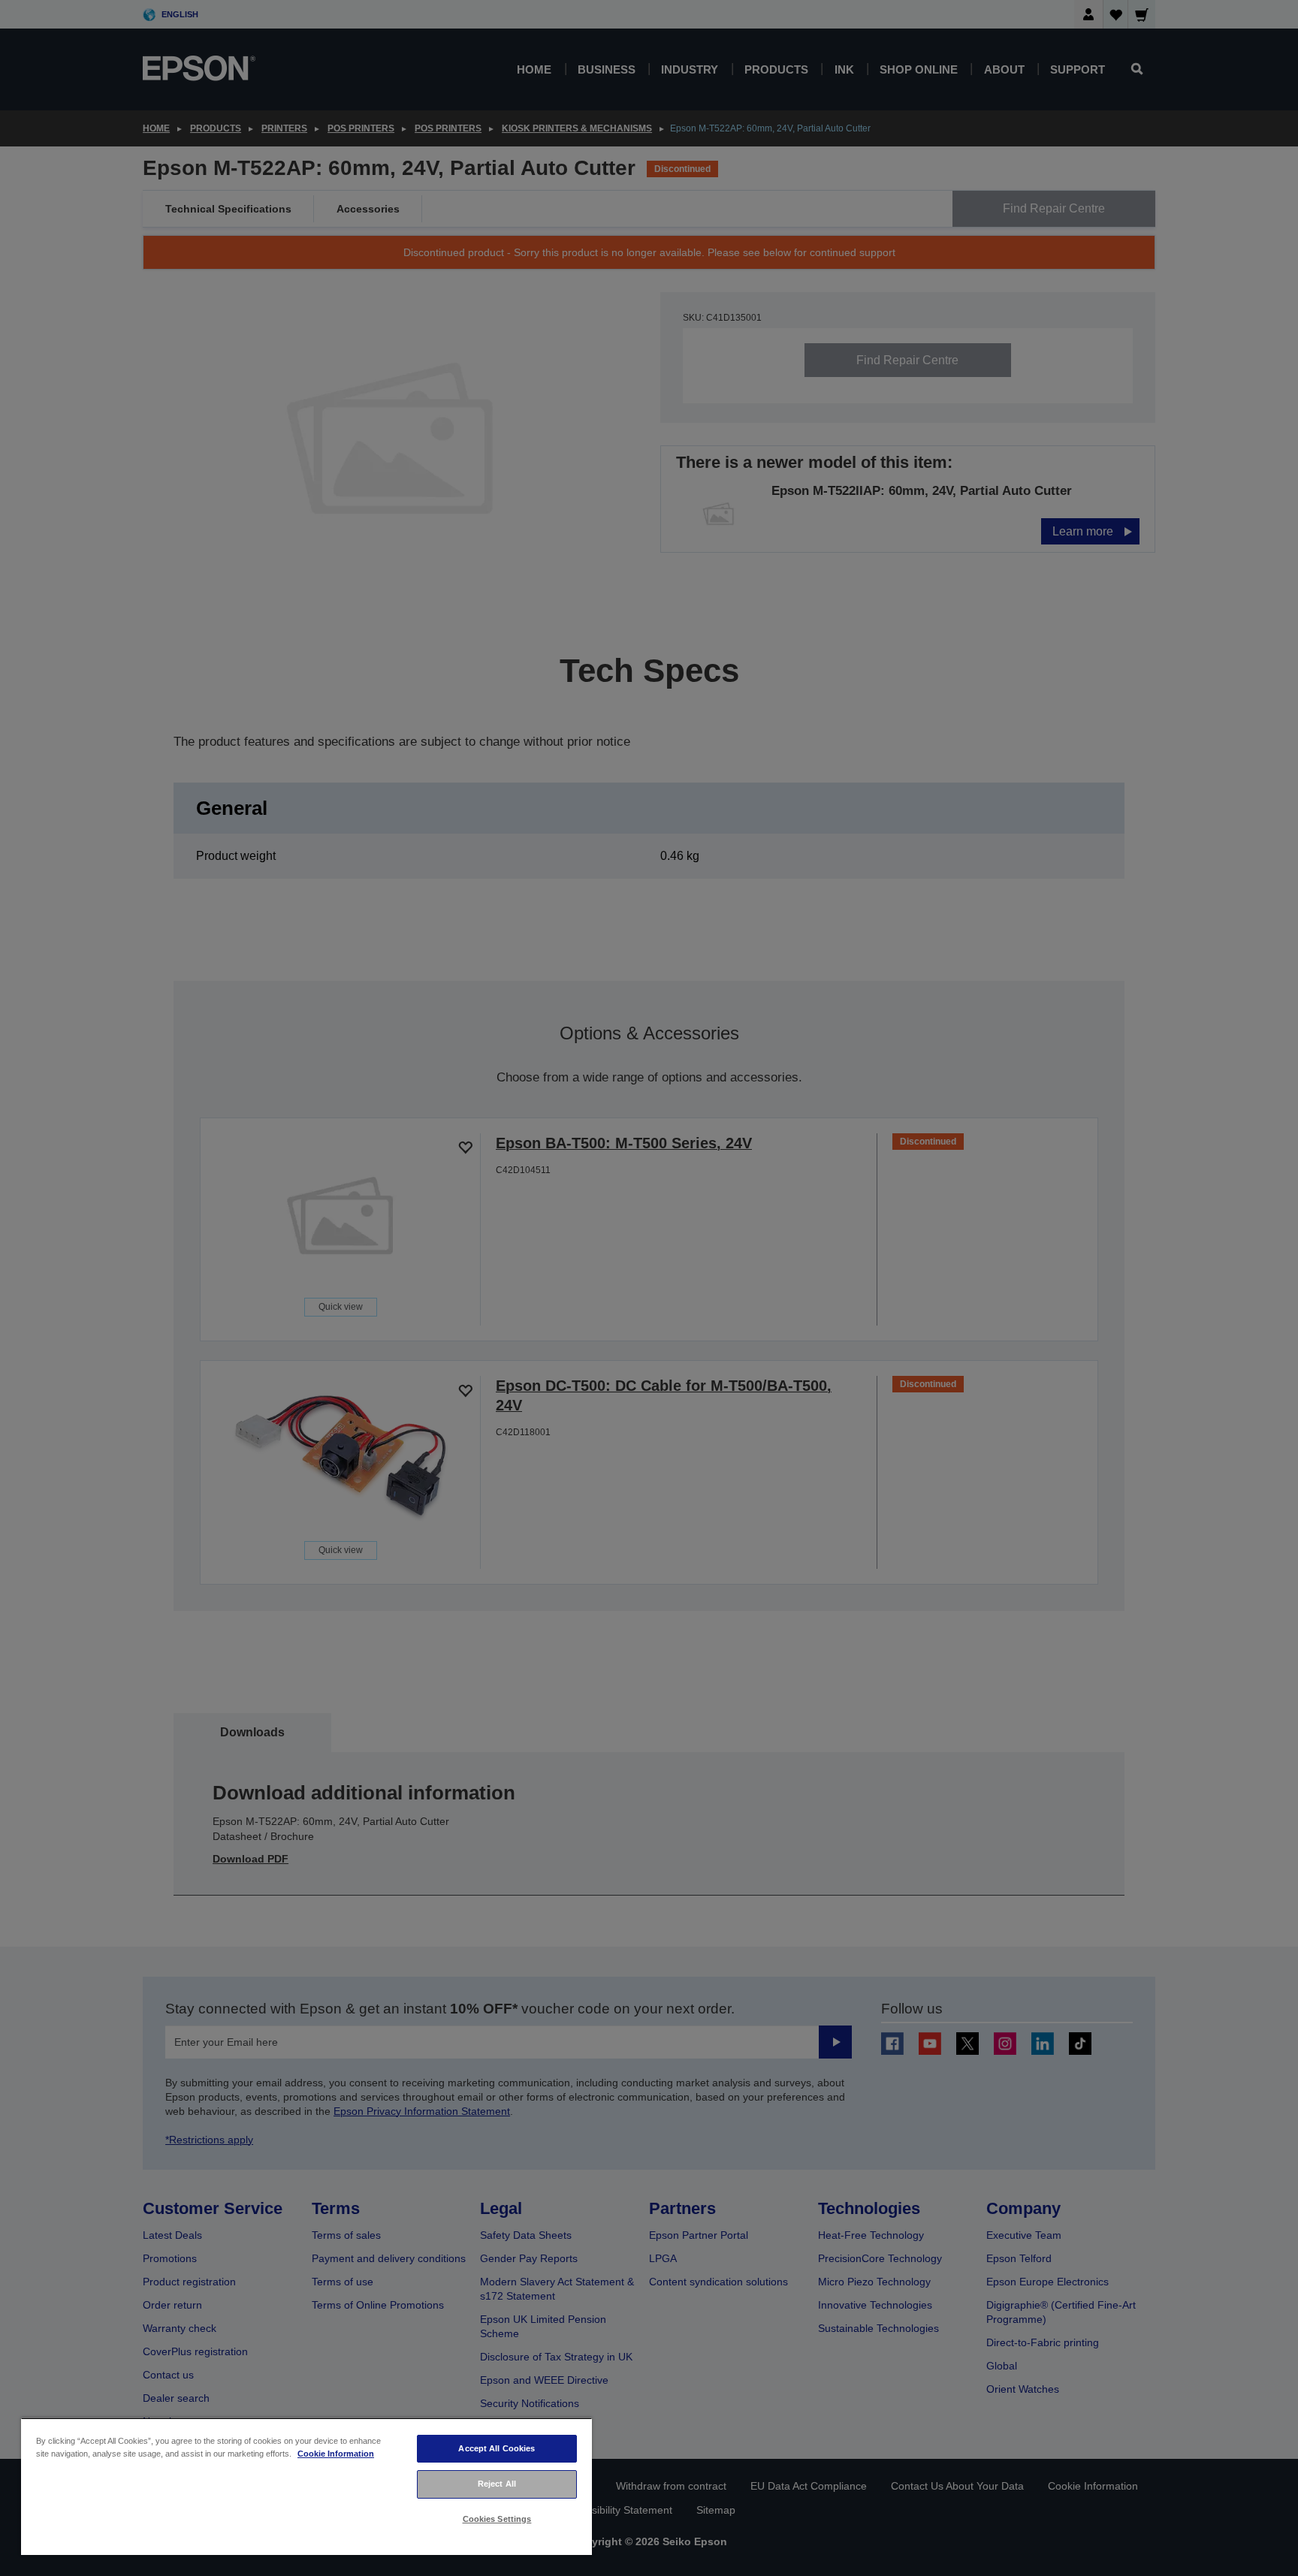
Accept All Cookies (497, 2448)
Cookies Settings (497, 2519)
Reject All (497, 2484)
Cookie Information (336, 2454)
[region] (306, 2486)
